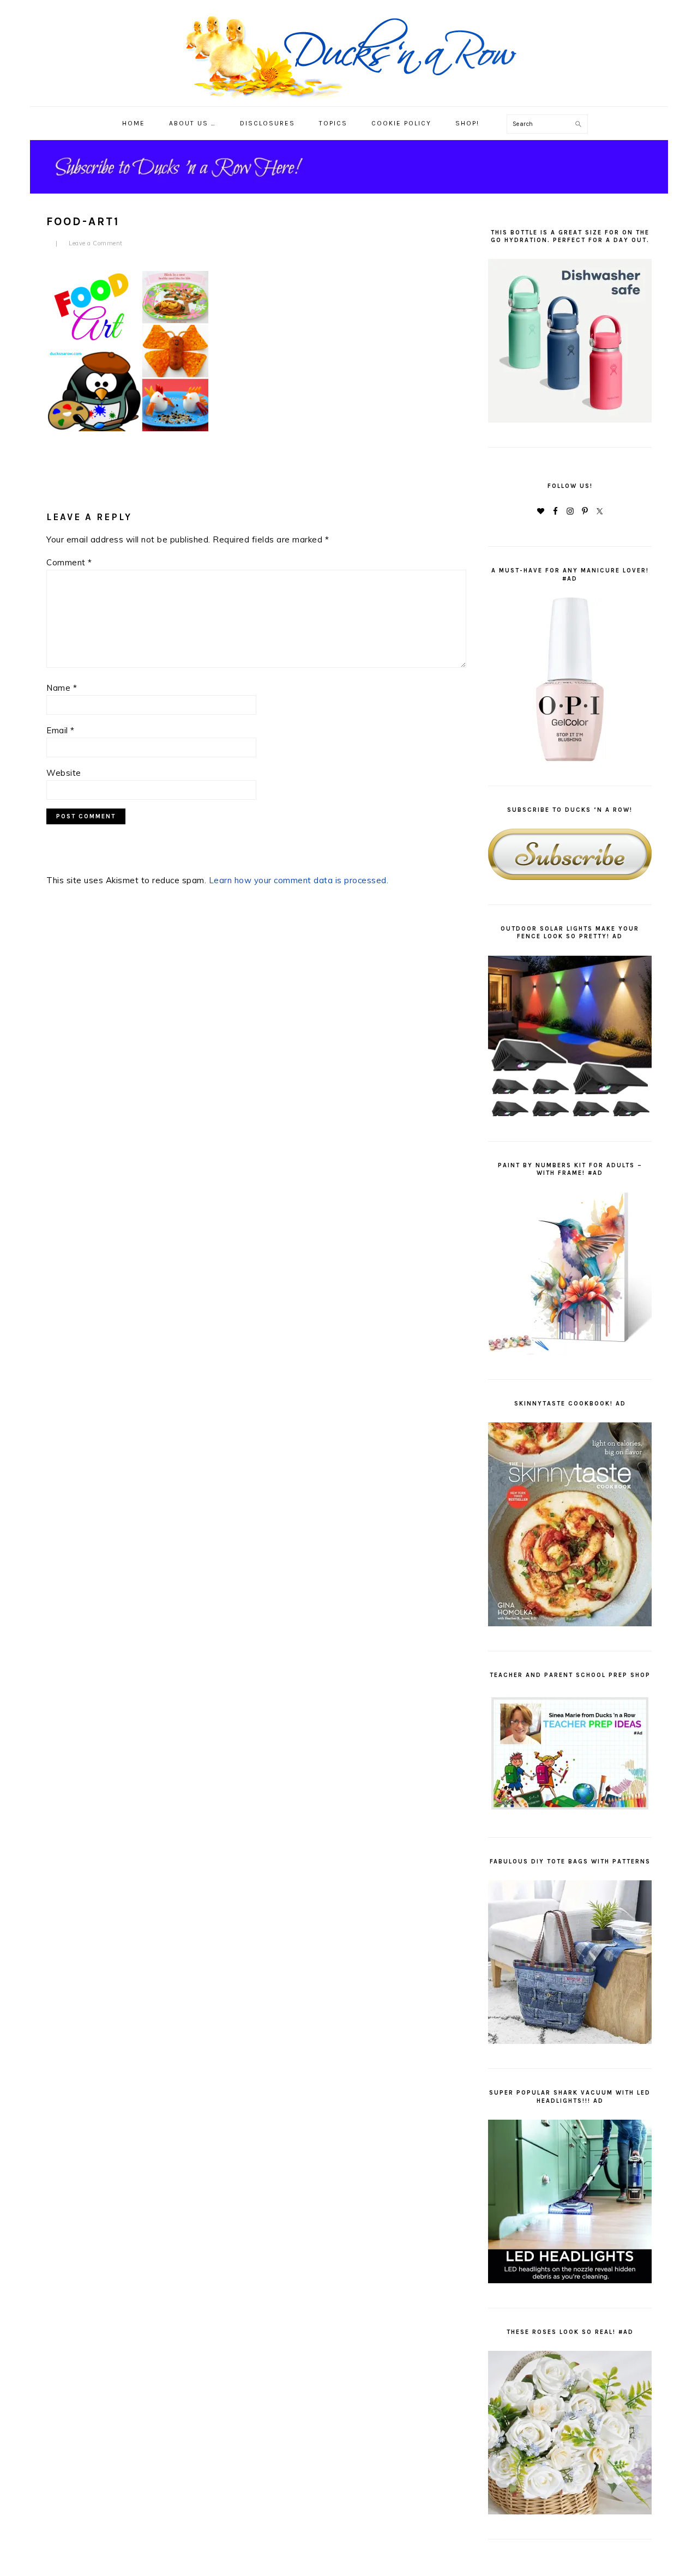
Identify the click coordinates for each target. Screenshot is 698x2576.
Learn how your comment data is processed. (299, 880)
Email (61, 730)
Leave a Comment (96, 243)
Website (64, 773)
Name (62, 688)
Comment (69, 562)
